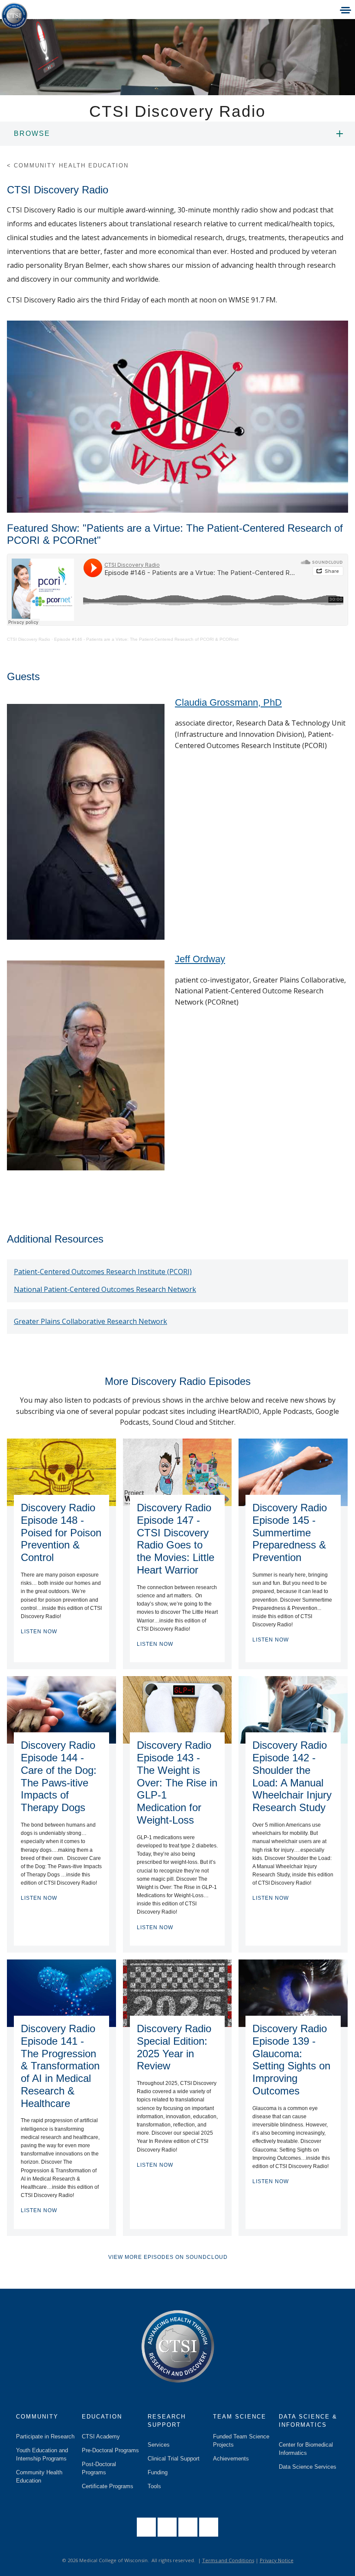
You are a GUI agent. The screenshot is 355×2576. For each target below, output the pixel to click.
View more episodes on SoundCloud (168, 2257)
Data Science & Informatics (308, 2421)
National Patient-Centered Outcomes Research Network (105, 1289)
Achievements (231, 2459)
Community (37, 2417)
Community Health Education (39, 2476)
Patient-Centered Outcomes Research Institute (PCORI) (103, 1272)
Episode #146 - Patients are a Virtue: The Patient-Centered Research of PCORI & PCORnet (146, 639)
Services (159, 2445)
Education (102, 2417)
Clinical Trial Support (174, 2459)
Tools (154, 2486)
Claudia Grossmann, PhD (228, 702)
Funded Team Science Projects (241, 2441)
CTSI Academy (101, 2436)
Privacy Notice (277, 2560)
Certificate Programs (108, 2486)
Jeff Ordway (200, 959)
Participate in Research (45, 2436)
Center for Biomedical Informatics (306, 2449)
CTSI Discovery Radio (29, 639)
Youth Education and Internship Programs (42, 2454)
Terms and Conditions (228, 2560)
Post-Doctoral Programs (99, 2468)
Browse (32, 133)
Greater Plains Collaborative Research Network (90, 1321)
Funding (158, 2472)
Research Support (167, 2421)
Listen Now (39, 1632)
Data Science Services (308, 2467)
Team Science (240, 2417)
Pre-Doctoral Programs (110, 2450)
